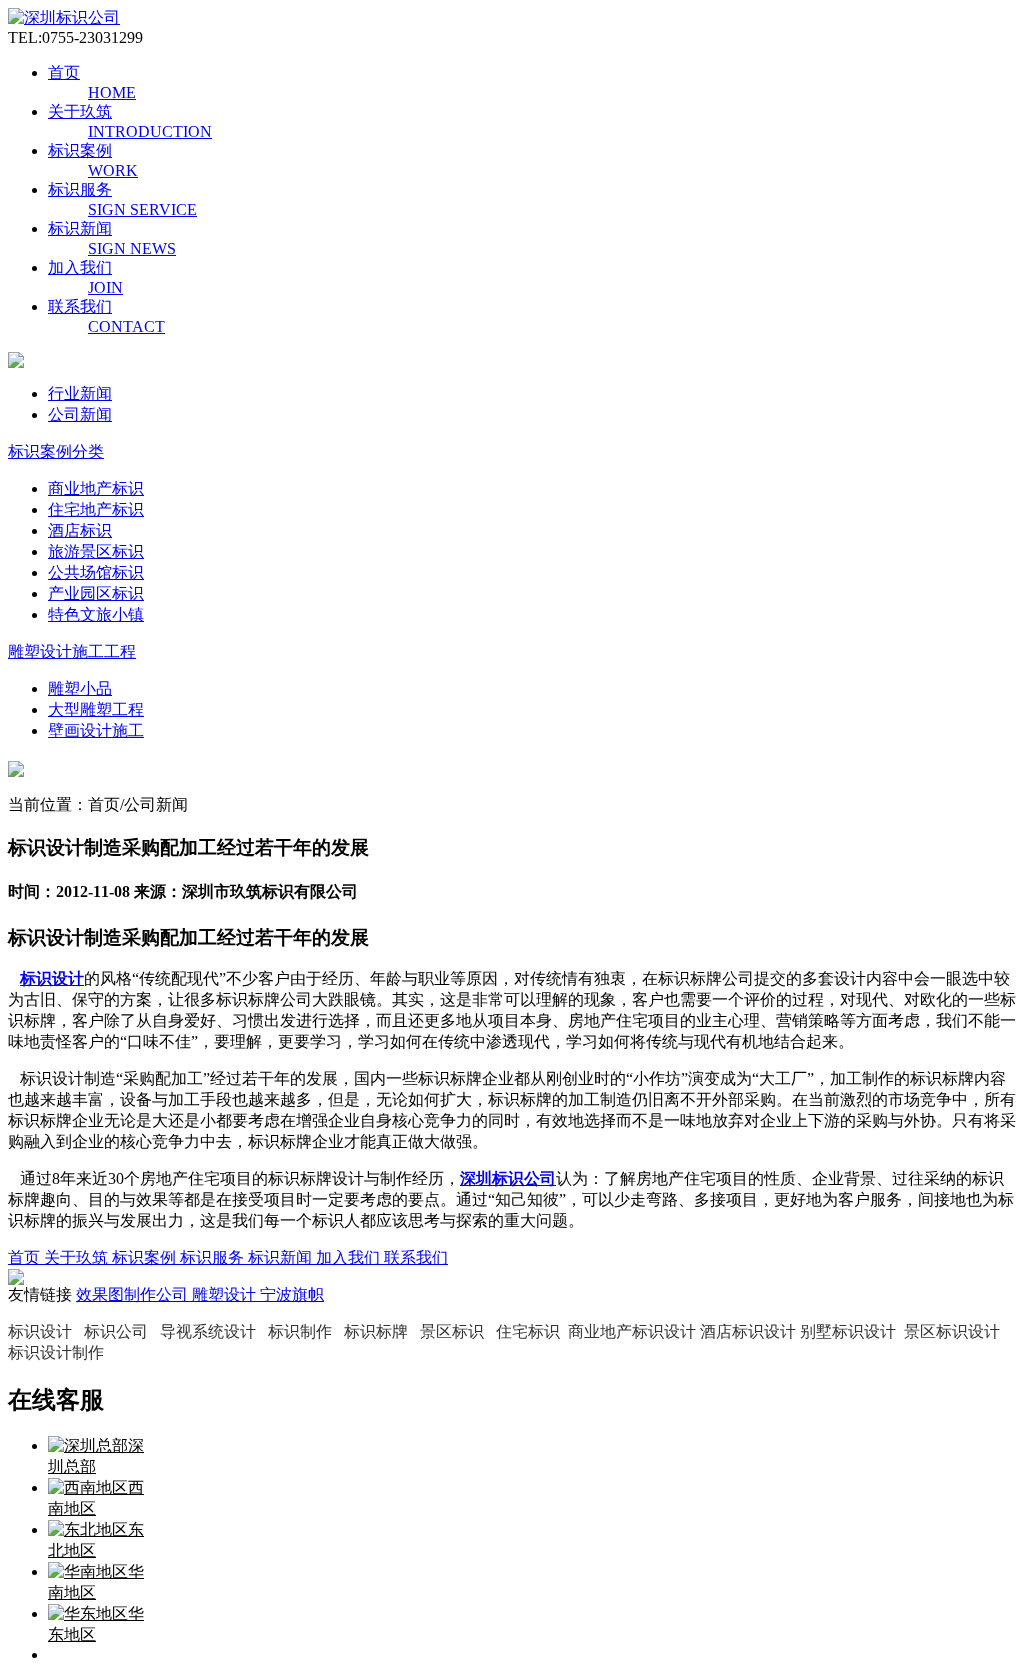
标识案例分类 (56, 451)
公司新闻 (80, 414)
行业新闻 (80, 393)
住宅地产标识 (96, 509)
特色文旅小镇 (96, 614)
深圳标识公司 (508, 1178)
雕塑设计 (226, 1294)
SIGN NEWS (132, 248)
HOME (112, 92)
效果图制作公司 (134, 1294)
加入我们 (80, 267)
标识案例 (80, 150)
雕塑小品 (80, 688)
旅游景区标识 (96, 551)
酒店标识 (80, 530)
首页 (64, 72)
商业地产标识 (96, 488)
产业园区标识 (96, 593)
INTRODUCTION (150, 131)
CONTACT (126, 326)
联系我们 (80, 306)
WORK (113, 170)
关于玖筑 (80, 111)
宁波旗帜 (292, 1294)
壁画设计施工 (96, 730)
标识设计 (52, 978)
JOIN (105, 287)
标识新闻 (80, 228)
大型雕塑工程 (96, 709)
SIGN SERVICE (142, 209)
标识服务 (80, 189)
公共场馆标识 (96, 572)
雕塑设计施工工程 (72, 651)
